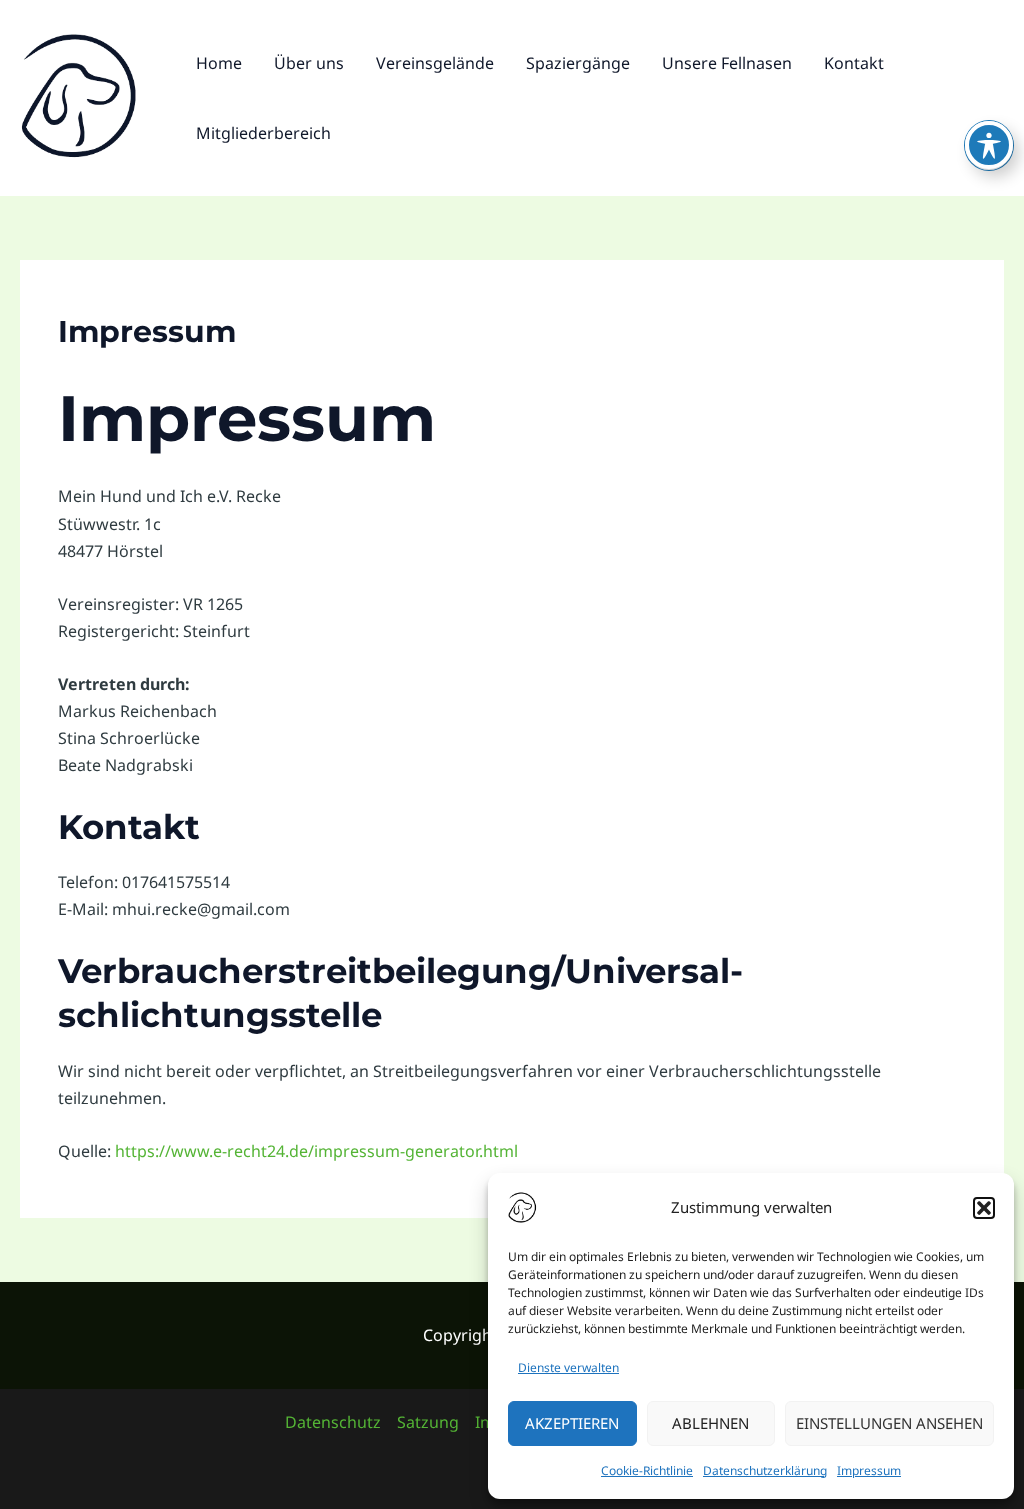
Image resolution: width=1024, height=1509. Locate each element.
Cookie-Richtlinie (647, 1470)
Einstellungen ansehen (889, 1423)
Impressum (869, 1470)
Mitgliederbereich (263, 133)
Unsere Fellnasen (727, 63)
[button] (984, 1208)
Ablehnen (710, 1423)
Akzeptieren (572, 1423)
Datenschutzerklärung (765, 1470)
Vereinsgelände (435, 63)
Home (219, 63)
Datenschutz (333, 1422)
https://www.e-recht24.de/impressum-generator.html (316, 1151)
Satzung (428, 1422)
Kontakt (854, 63)
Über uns (309, 63)
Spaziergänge (578, 63)
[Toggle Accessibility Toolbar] (989, 145)
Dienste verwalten (568, 1367)
